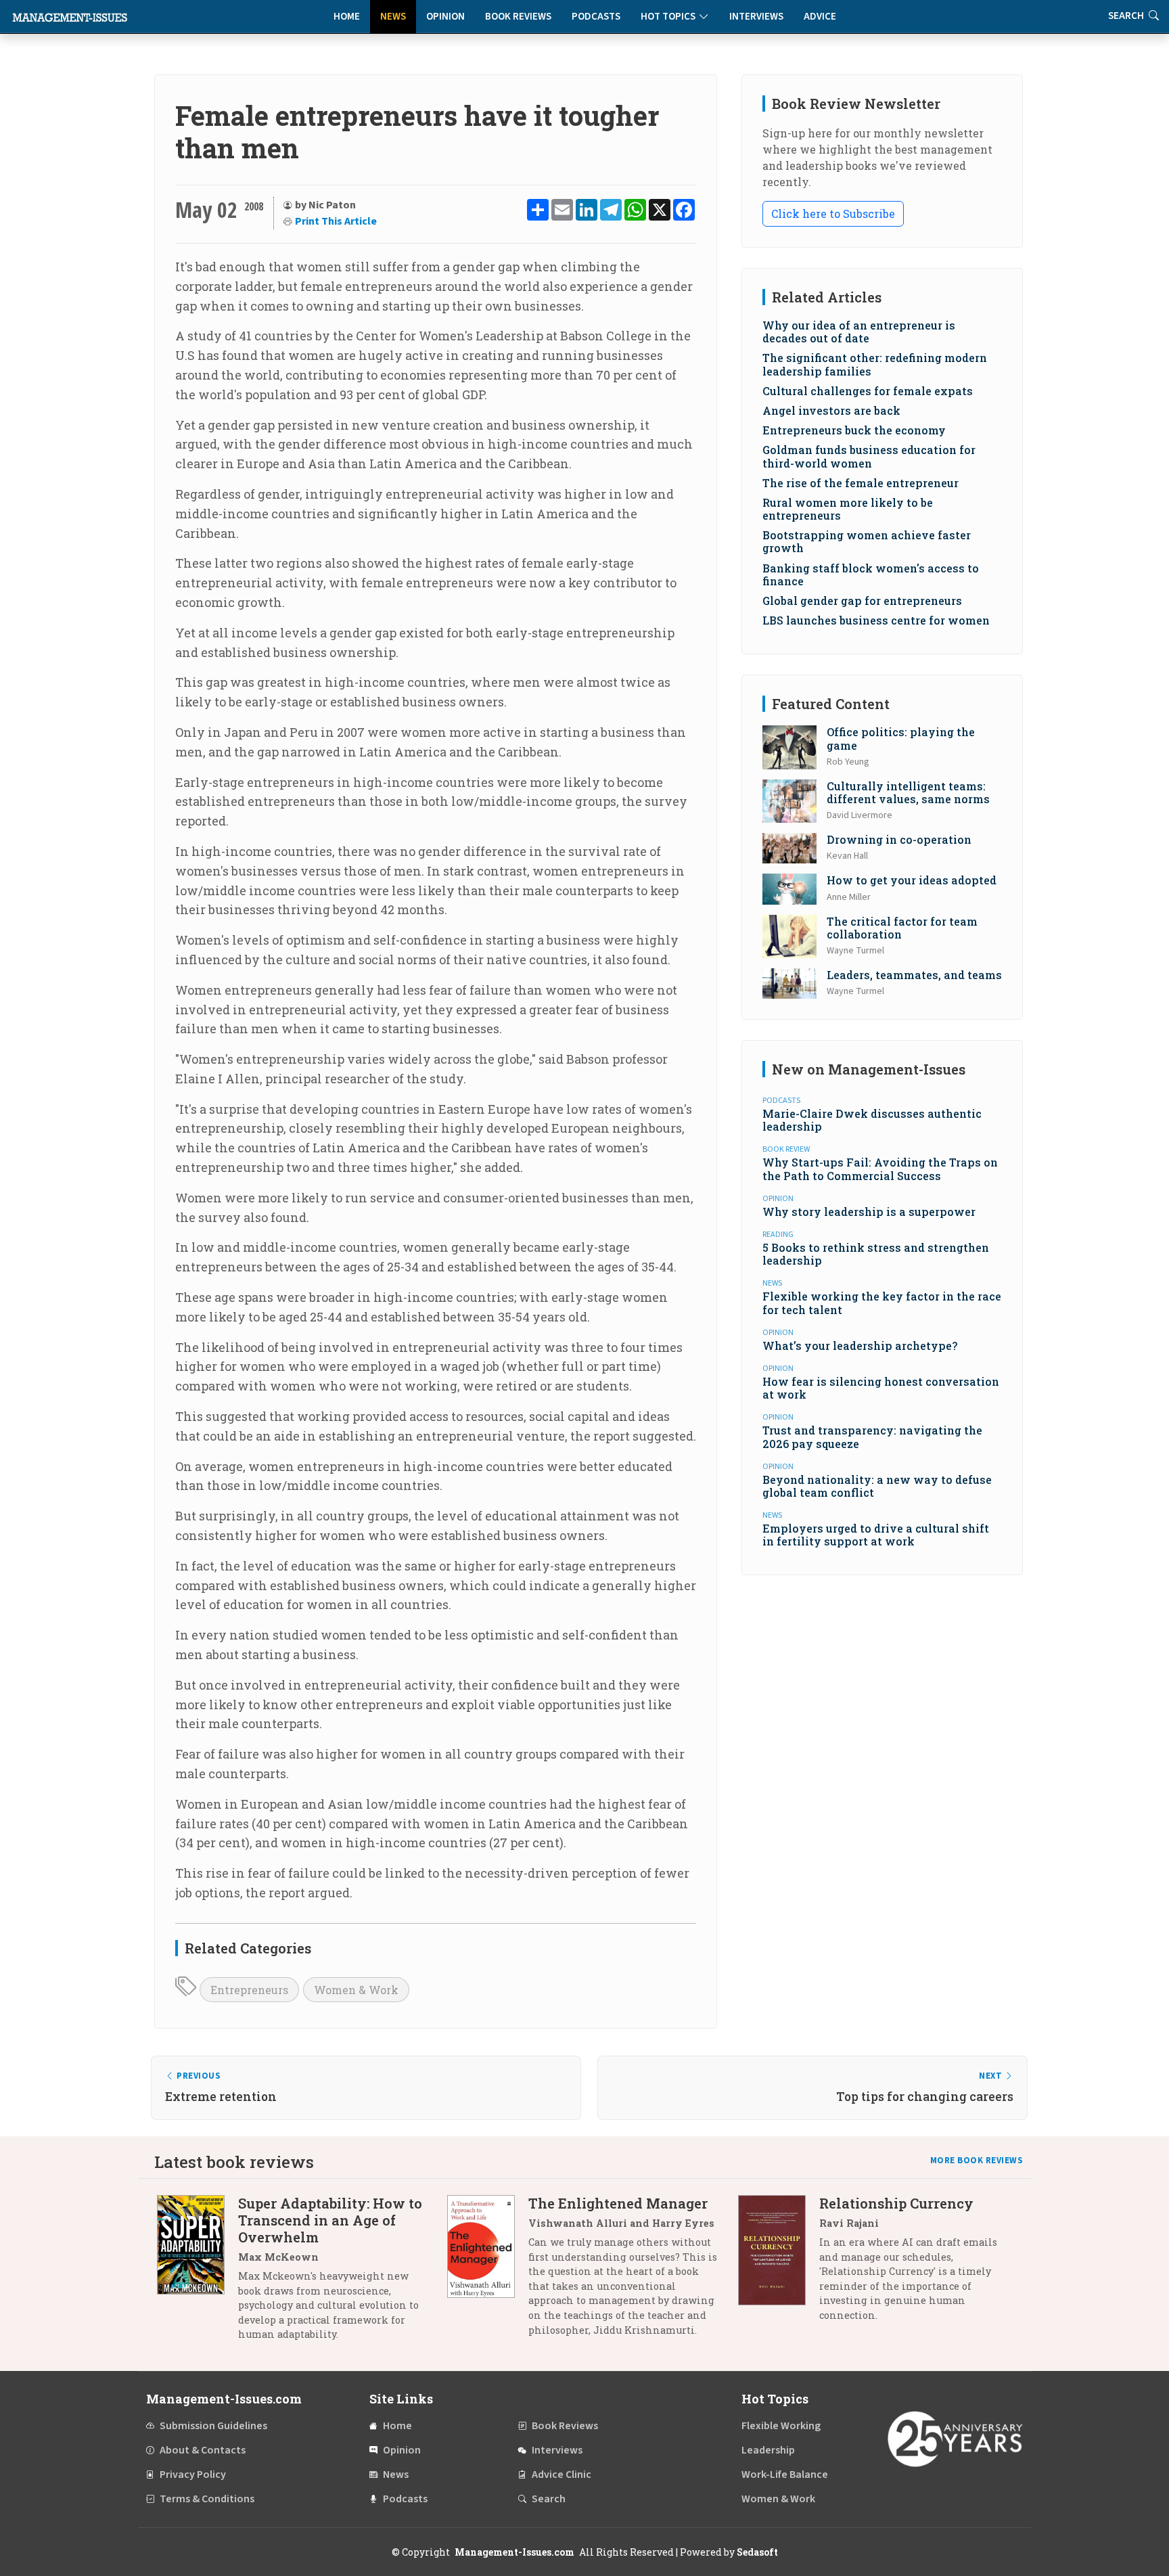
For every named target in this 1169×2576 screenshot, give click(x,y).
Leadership (768, 2450)
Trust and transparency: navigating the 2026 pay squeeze (872, 1437)
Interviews (756, 17)
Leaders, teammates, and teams (914, 975)
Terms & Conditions (207, 2499)
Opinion (445, 17)
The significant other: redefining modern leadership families (875, 364)
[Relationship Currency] (779, 2264)
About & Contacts (203, 2450)
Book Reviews (518, 17)
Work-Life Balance (785, 2475)
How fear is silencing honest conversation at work (881, 1388)
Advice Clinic (561, 2475)
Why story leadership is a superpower (869, 1212)
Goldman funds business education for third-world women (869, 456)
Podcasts (596, 17)
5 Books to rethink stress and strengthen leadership (876, 1254)
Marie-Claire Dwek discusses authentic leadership (872, 1120)
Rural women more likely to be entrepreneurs (848, 509)
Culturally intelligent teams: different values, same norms (908, 792)
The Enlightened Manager (618, 2203)
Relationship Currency (896, 2203)
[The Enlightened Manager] (488, 2272)
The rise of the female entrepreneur (861, 483)
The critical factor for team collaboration (902, 928)
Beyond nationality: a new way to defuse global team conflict (877, 1486)
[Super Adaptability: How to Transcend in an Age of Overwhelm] (198, 2274)
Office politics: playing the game (901, 738)
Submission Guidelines (213, 2426)
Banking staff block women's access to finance (871, 574)
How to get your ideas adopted (912, 880)
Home (347, 17)
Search (549, 2499)
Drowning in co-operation (899, 839)
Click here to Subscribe (833, 213)
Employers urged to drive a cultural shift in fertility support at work (876, 1535)
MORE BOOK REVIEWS (977, 2161)
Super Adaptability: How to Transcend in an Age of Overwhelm (330, 2220)
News (393, 17)
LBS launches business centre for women (876, 620)
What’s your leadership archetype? (860, 1346)
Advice (820, 17)
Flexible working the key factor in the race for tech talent (882, 1303)
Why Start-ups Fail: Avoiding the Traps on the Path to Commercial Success (880, 1169)
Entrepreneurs (249, 1990)
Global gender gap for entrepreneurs (862, 601)
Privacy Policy (193, 2475)
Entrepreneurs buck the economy (854, 430)
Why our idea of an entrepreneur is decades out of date (859, 332)
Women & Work (356, 1990)
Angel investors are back (831, 410)
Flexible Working (781, 2426)
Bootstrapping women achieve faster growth (867, 541)
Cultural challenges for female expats (868, 391)
